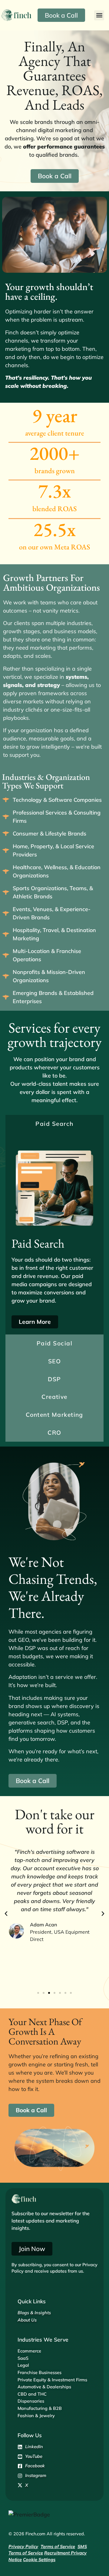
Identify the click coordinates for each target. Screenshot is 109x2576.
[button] (99, 15)
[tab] (54, 1124)
